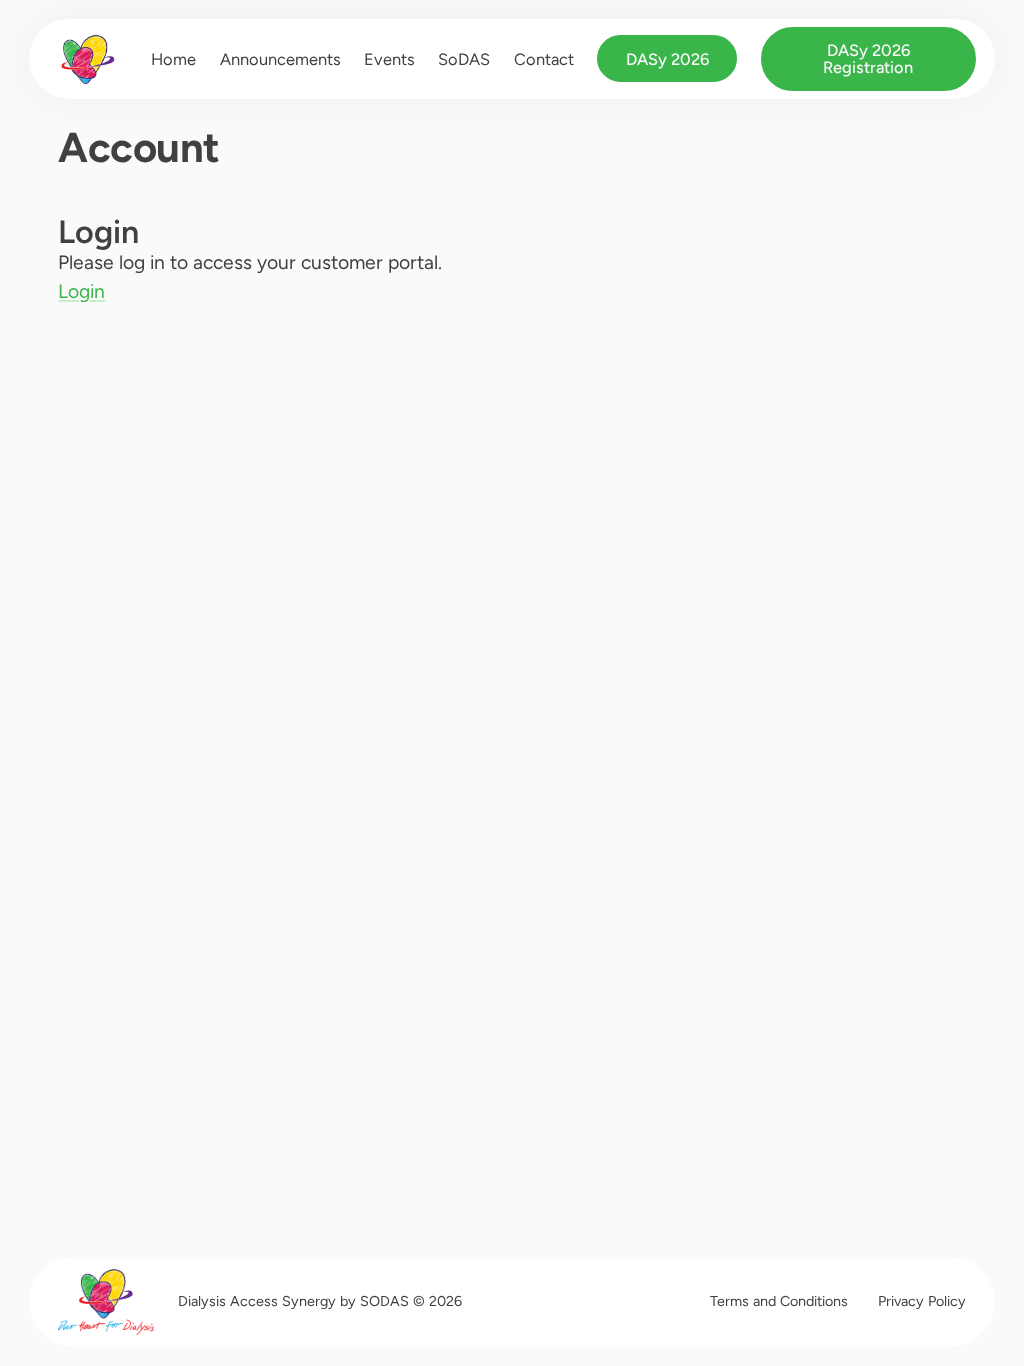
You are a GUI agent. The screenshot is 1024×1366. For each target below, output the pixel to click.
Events (389, 59)
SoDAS (464, 59)
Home (173, 59)
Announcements (280, 59)
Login (81, 291)
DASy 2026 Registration (868, 58)
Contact (544, 59)
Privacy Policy (922, 1301)
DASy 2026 (667, 59)
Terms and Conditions (779, 1301)
